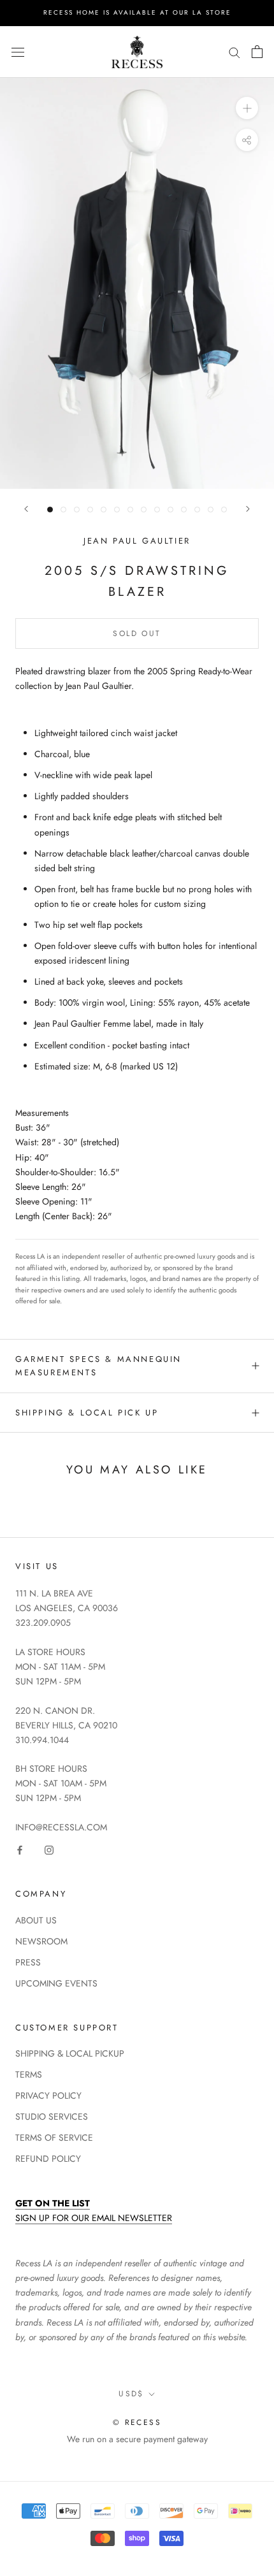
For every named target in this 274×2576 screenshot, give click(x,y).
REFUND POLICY (48, 2159)
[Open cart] (257, 52)
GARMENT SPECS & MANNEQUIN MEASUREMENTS (98, 1366)
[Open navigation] (18, 52)
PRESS (28, 1962)
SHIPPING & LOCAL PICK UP (87, 1413)
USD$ (131, 2394)
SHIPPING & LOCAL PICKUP (70, 2053)
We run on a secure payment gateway (137, 2439)
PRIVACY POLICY (48, 2095)
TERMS (29, 2074)
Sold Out (137, 633)
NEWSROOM (41, 1941)
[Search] (234, 52)
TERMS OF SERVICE (54, 2138)
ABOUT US (36, 1920)
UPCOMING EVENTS (56, 1983)
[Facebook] (20, 1849)
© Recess (137, 2422)
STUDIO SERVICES (52, 2117)
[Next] (248, 509)
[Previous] (26, 509)
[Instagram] (49, 1849)
